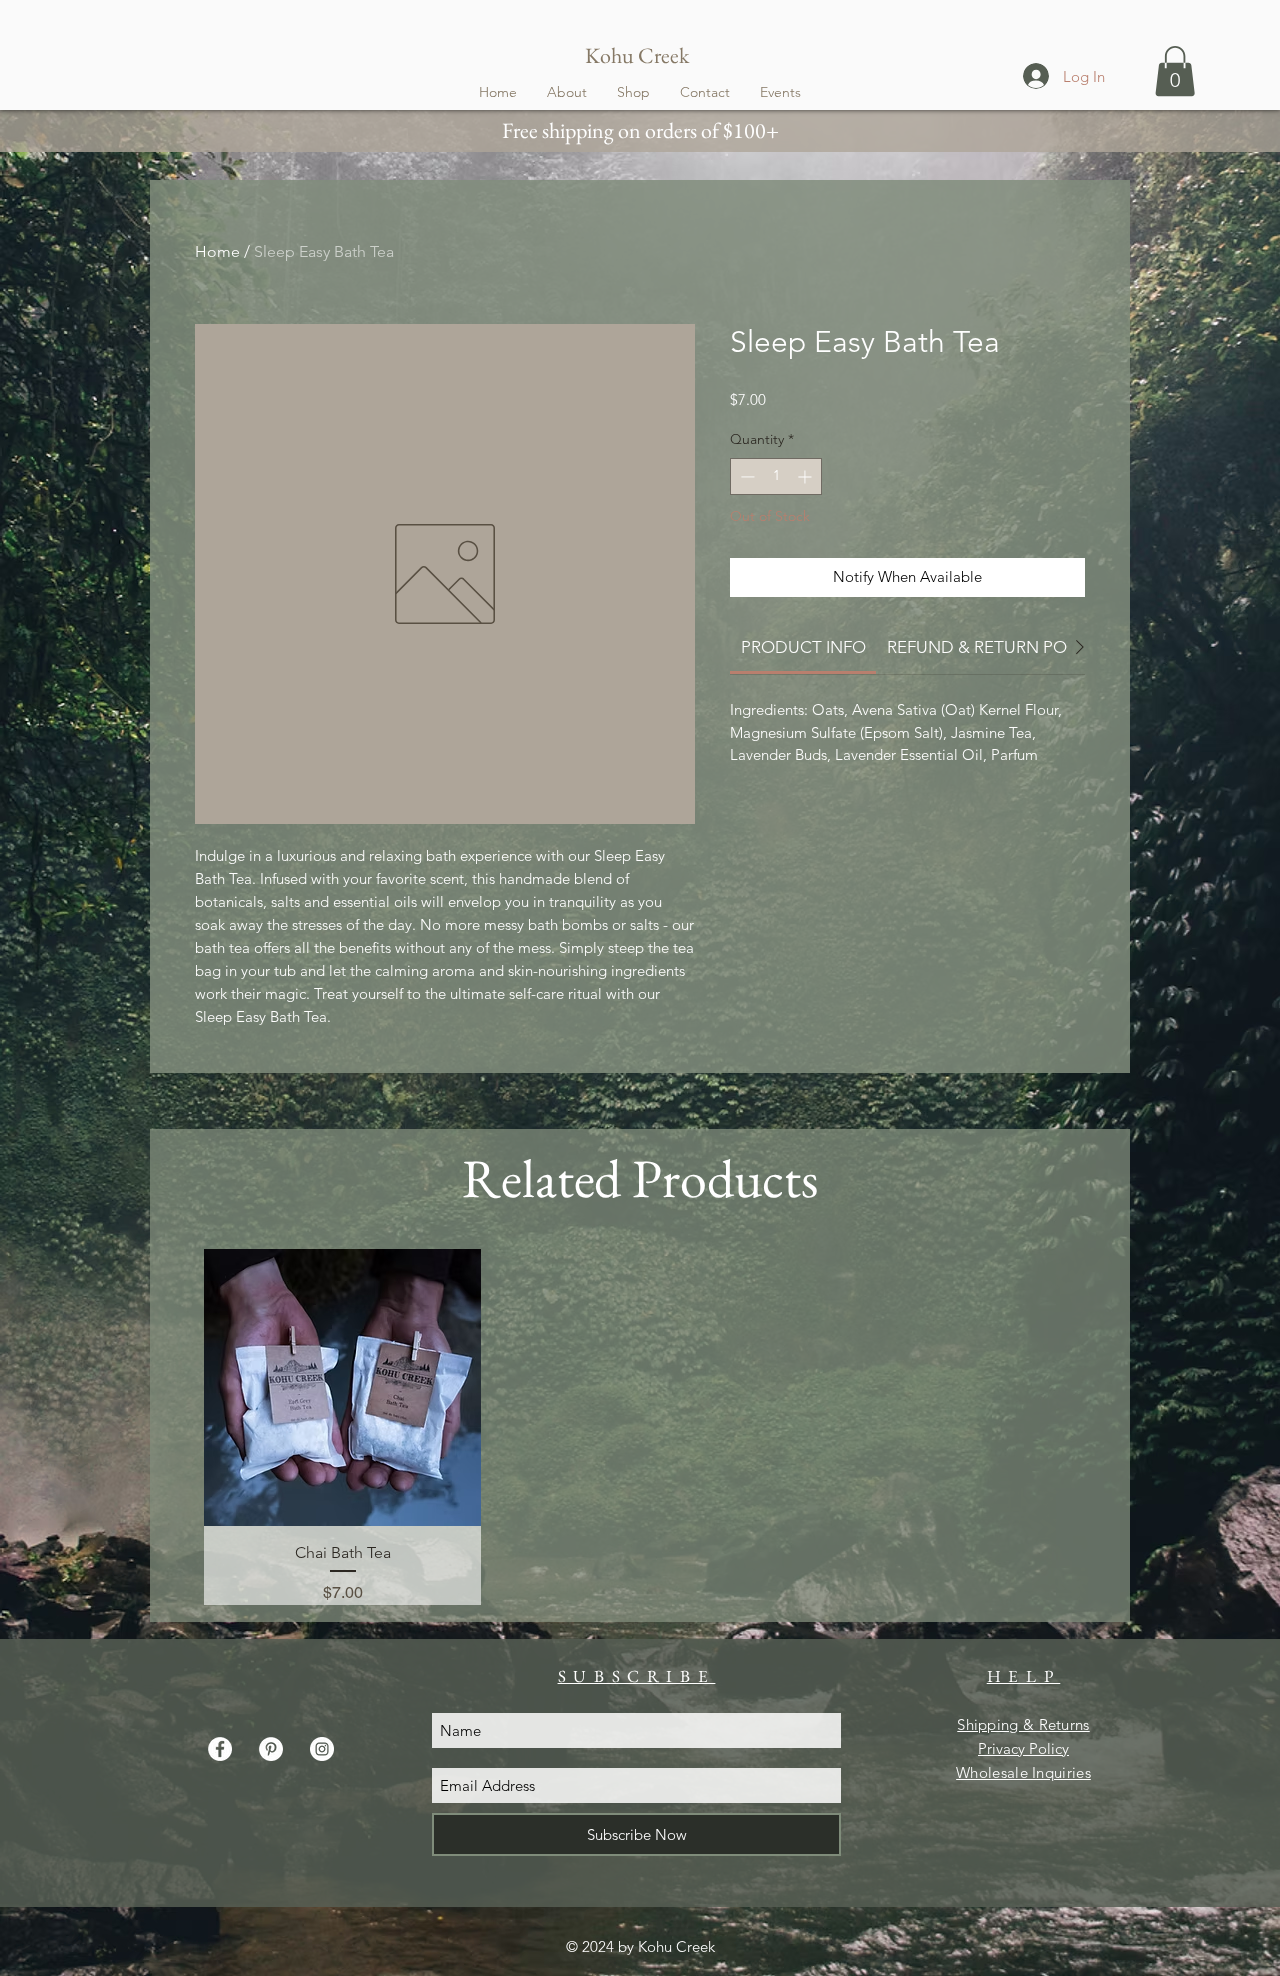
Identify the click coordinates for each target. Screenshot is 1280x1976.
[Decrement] (745, 476)
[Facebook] (220, 1749)
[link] (803, 647)
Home (217, 251)
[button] (1175, 71)
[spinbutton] (776, 476)
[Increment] (806, 476)
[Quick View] (342, 1387)
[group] (640, 1427)
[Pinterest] (271, 1749)
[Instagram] (322, 1749)
